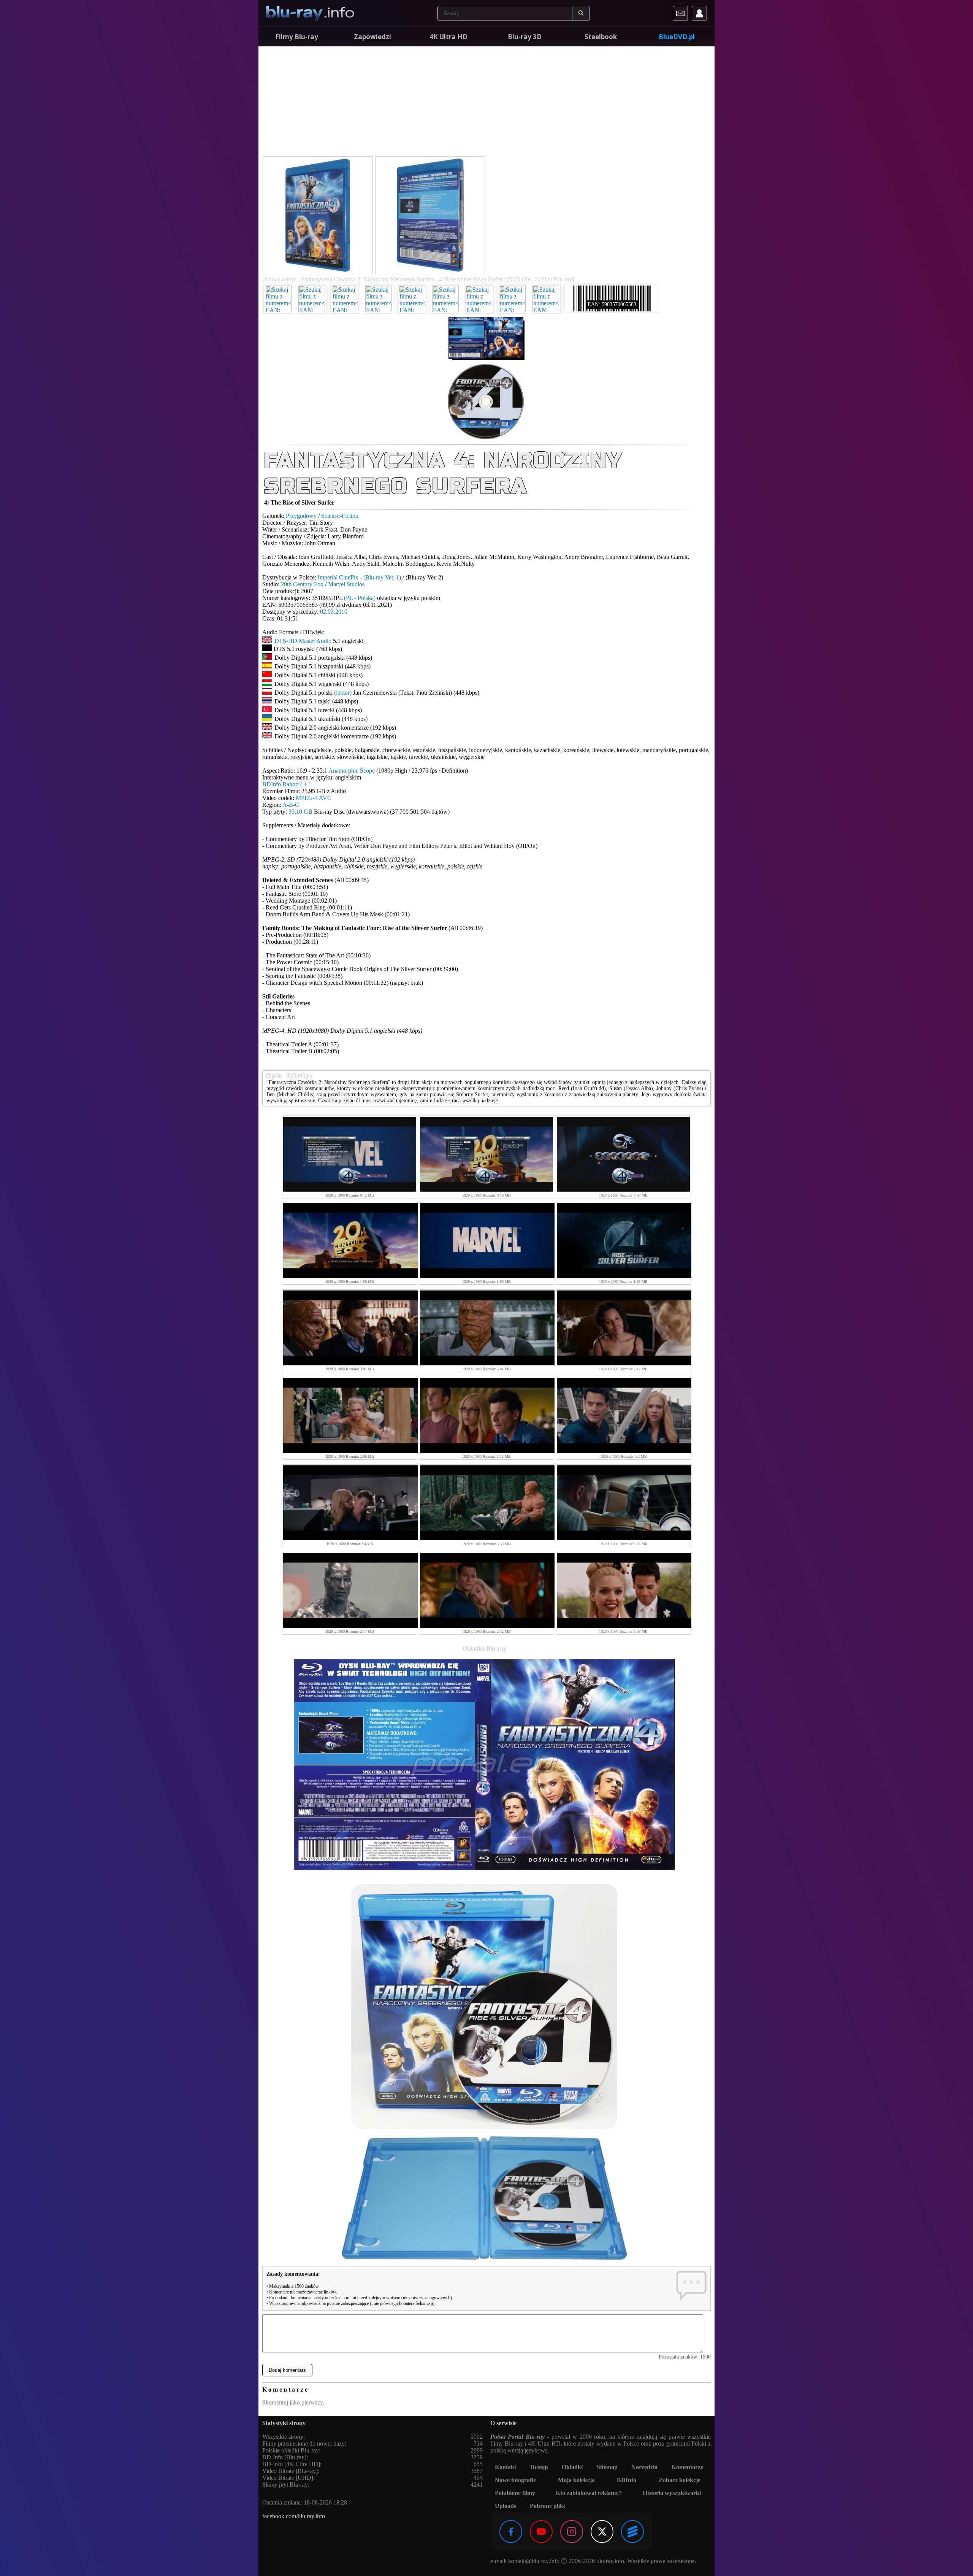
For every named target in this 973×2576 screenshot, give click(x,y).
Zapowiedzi (372, 37)
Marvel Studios (346, 584)
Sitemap (607, 2467)
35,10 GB (300, 812)
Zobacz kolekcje (680, 2480)
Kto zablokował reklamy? (589, 2493)
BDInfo (627, 2480)
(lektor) (343, 693)
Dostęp (539, 2467)
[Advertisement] (486, 103)
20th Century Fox (302, 584)
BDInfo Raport (286, 784)
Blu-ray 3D (525, 37)
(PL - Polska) (360, 598)
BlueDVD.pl (677, 37)
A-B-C (291, 805)
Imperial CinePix (338, 577)
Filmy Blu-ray (297, 37)
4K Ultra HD (448, 37)
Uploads (506, 2506)
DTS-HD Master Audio (303, 641)
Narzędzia (644, 2467)
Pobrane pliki (547, 2506)
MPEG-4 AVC (314, 798)
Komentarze (687, 2467)
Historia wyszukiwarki (672, 2493)
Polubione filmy (515, 2493)
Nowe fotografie (515, 2480)
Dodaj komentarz (287, 2370)
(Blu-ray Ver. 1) (382, 577)
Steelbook (601, 37)
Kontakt (506, 2467)
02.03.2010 (334, 612)
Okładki (572, 2467)
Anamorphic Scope (352, 771)
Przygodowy (301, 516)
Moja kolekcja (576, 2480)
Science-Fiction (340, 516)
